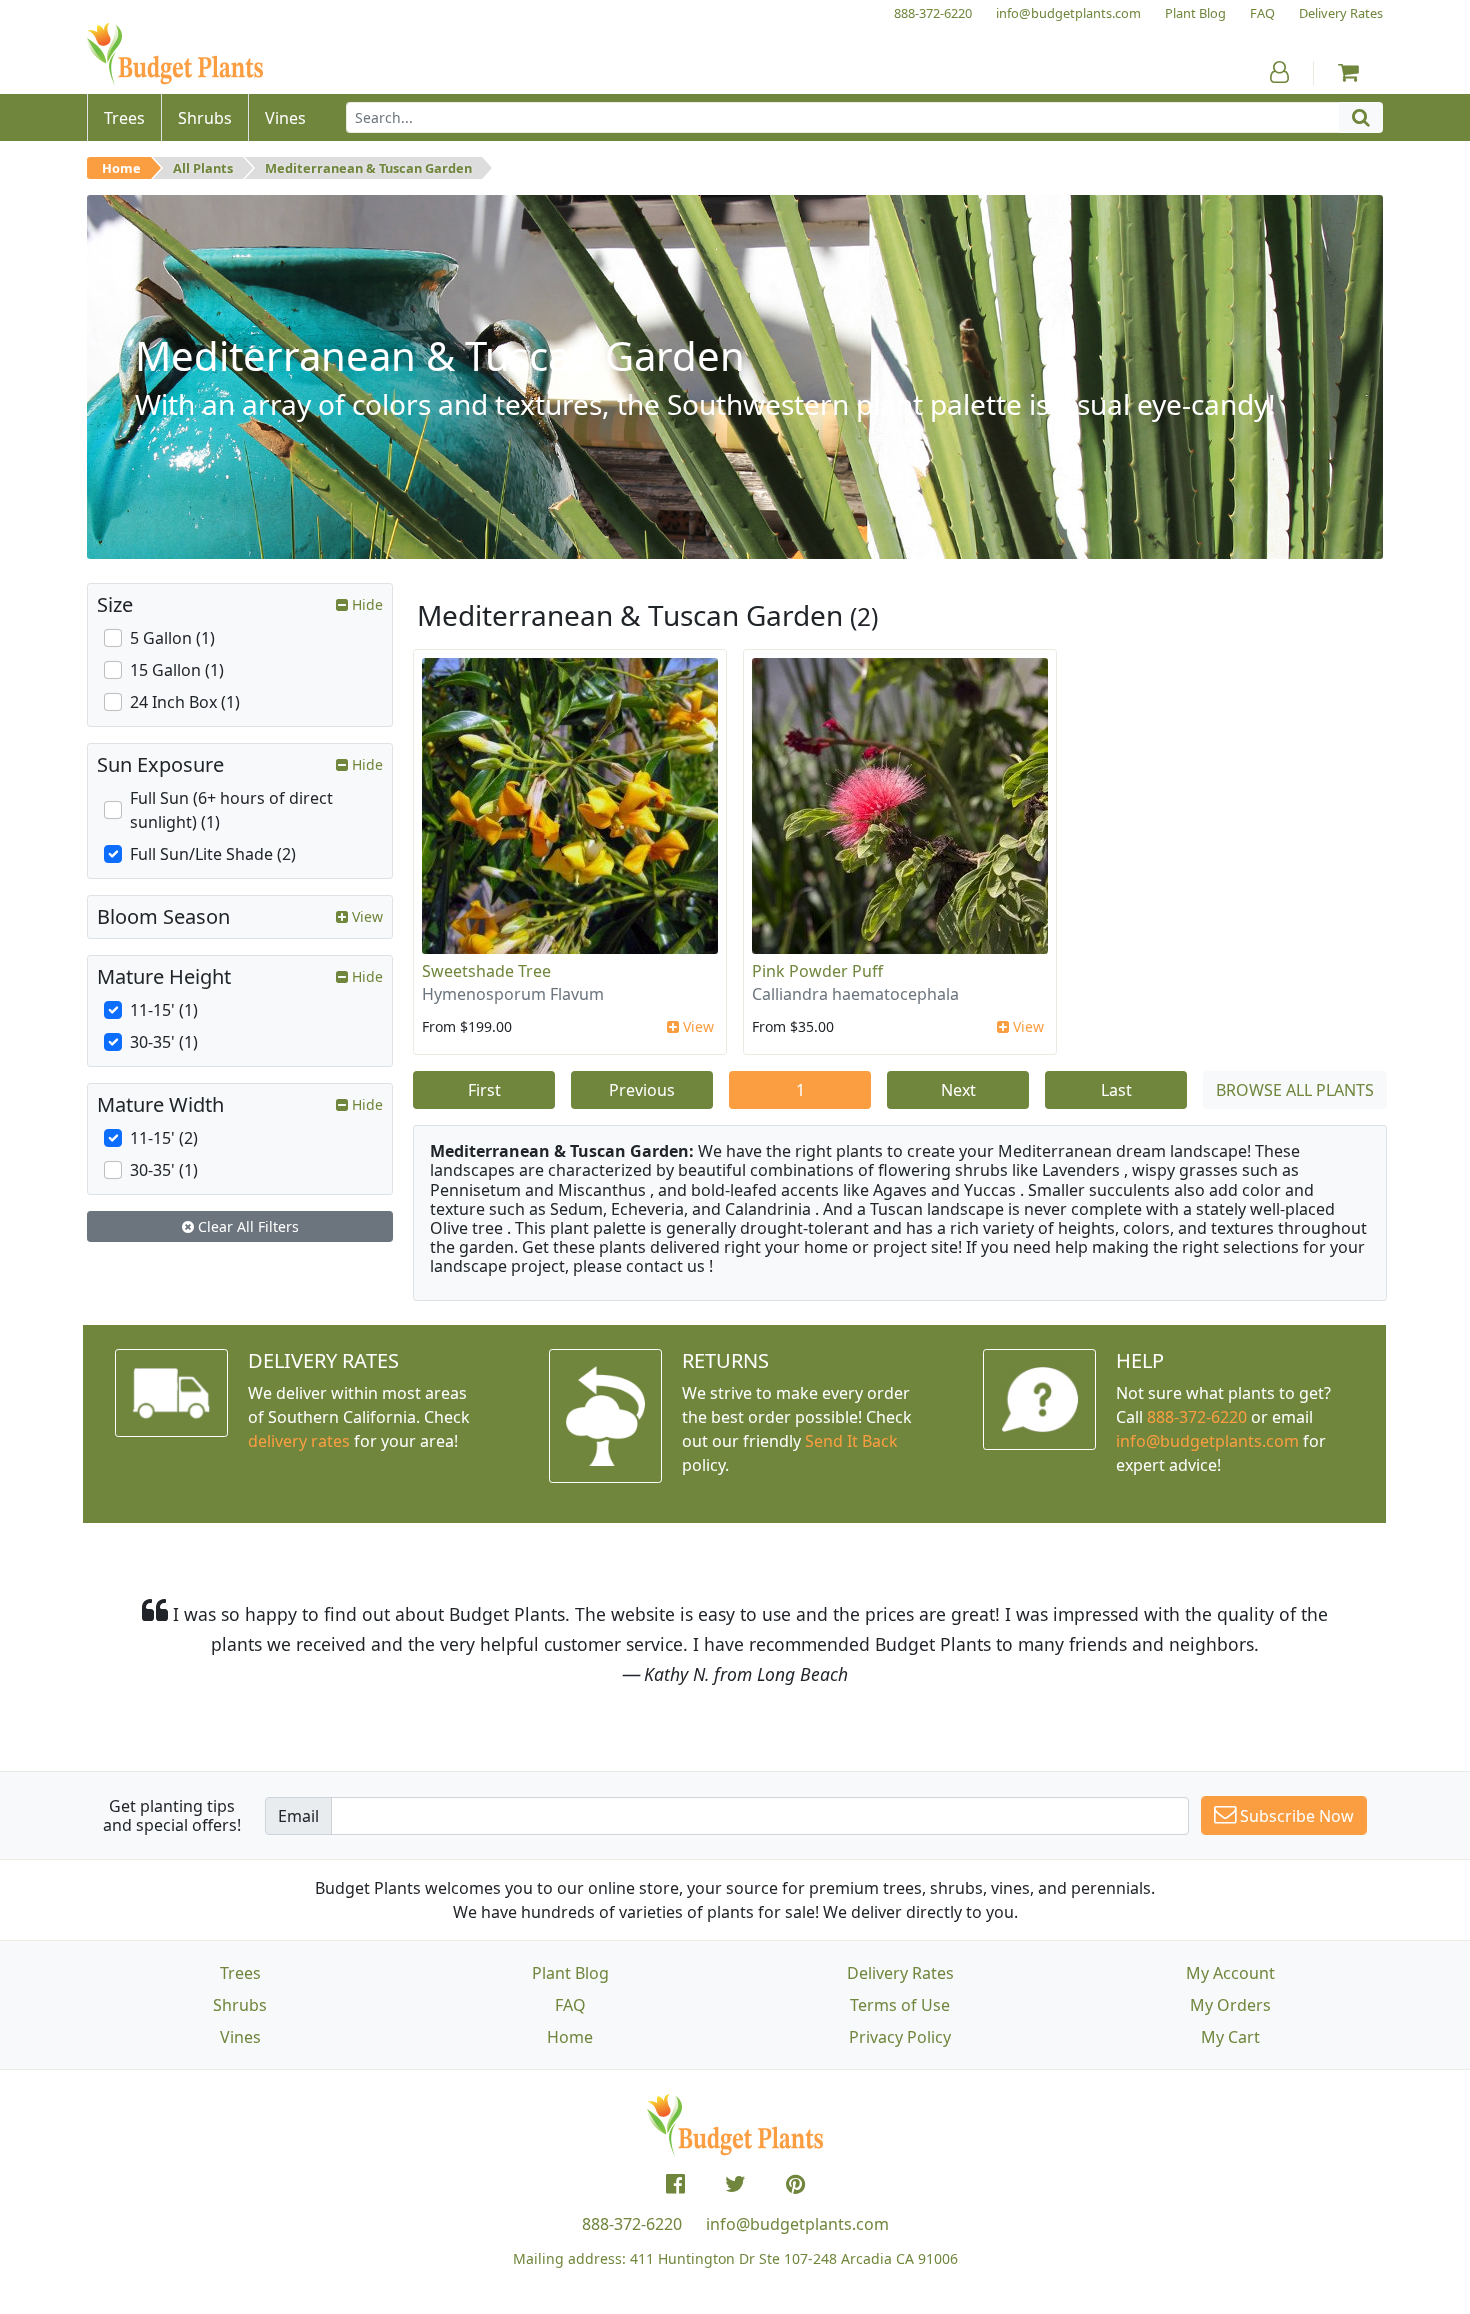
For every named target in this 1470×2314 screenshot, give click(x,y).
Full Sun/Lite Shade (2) (213, 854)
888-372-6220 (1197, 1417)
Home (121, 168)
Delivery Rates (900, 1973)
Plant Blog (570, 1973)
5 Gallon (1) (172, 638)
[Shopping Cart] (1348, 72)
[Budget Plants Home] (175, 54)
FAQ (570, 2005)
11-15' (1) (164, 1010)
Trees (240, 1973)
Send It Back (851, 1441)
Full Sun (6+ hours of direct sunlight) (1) (231, 810)
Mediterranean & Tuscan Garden (368, 168)
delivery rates (299, 1441)
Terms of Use (900, 2005)
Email (298, 1816)
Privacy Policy (900, 2037)
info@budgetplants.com (797, 2224)
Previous (642, 1090)
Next (958, 1090)
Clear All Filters (246, 1226)
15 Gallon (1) (177, 670)
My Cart (1230, 2037)
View (696, 1026)
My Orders (1230, 2005)
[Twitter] (735, 2184)
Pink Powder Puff (817, 971)
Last (1116, 1090)
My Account (1230, 1973)
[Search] (1361, 117)
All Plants (203, 168)
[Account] (1279, 72)
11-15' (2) (164, 1138)
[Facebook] (675, 2184)
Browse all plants (1295, 1090)
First (484, 1090)
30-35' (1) (164, 1042)
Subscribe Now (1295, 1816)
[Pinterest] (795, 2184)
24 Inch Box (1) (185, 702)
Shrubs (240, 2005)
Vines (240, 2037)
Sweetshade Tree (486, 971)
